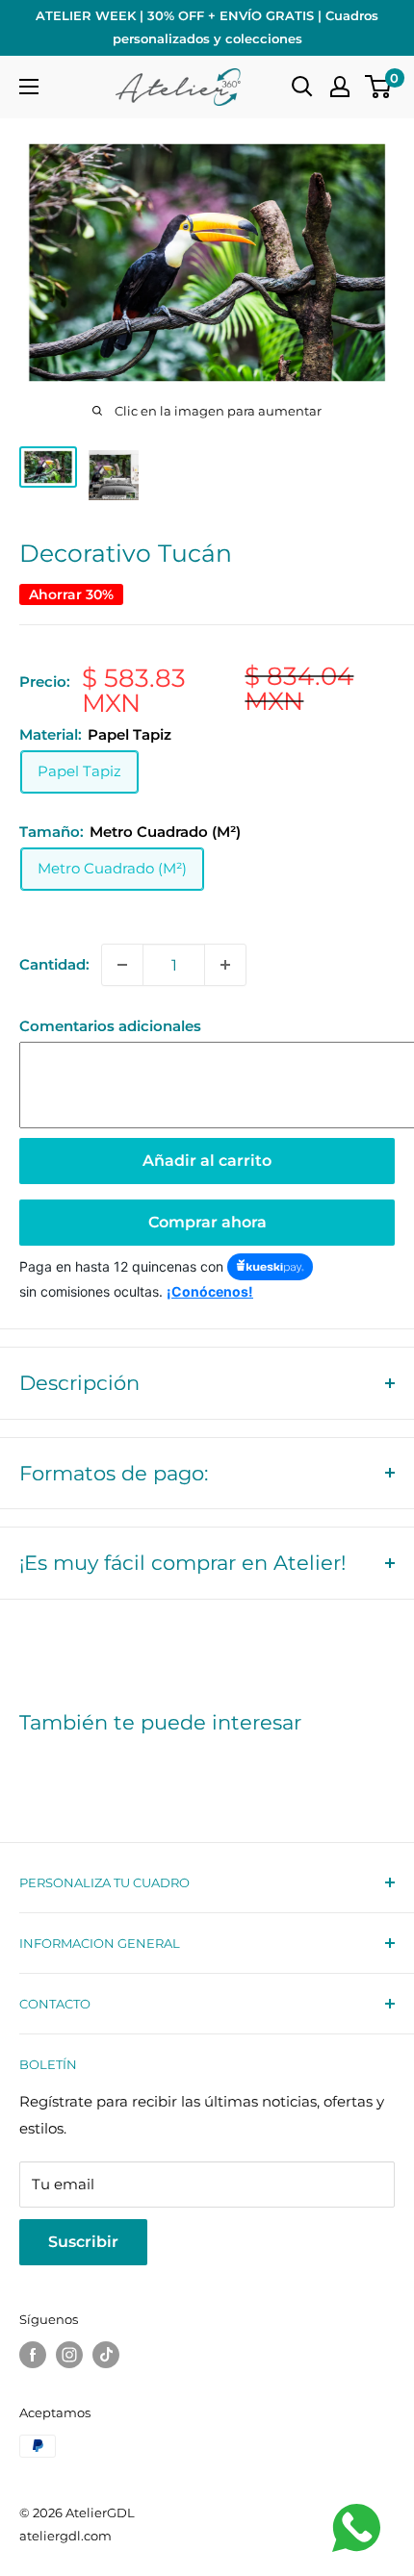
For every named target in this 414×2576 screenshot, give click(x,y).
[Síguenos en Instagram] (69, 2355)
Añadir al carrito (207, 1161)
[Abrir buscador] (302, 87)
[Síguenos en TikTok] (106, 2355)
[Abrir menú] (29, 87)
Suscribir (83, 2242)
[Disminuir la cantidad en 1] (122, 965)
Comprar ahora (207, 1222)
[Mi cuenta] (340, 87)
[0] (379, 87)
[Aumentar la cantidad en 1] (225, 965)
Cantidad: (54, 964)
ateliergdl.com (65, 2536)
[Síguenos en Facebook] (33, 2355)
